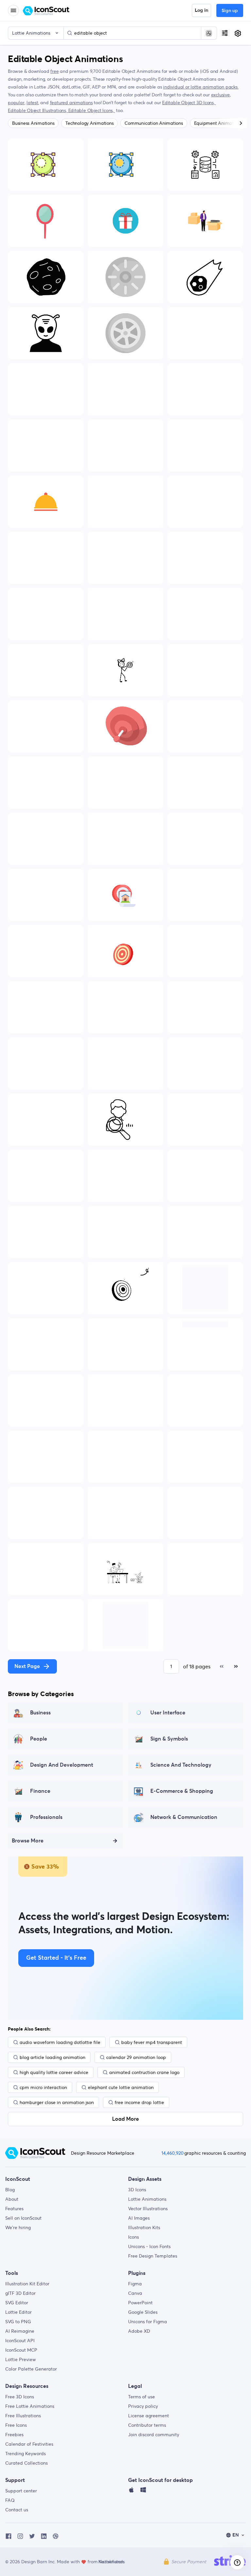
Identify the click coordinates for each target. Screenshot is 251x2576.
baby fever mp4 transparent (152, 2042)
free (54, 71)
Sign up (230, 11)
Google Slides (143, 2312)
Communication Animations (154, 123)
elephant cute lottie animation (121, 2087)
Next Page (27, 1666)
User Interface (168, 1713)
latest (32, 103)
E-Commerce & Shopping (182, 1791)
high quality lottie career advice (54, 2072)
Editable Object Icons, (92, 110)
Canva (135, 2293)
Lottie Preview (21, 2359)
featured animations (71, 103)
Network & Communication (184, 1817)
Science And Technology (181, 1765)
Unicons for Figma (148, 2322)
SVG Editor (17, 2303)
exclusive (220, 95)
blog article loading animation (52, 2057)
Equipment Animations (218, 123)
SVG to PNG (18, 2322)
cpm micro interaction (43, 2087)
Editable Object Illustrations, (38, 110)
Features (14, 2209)
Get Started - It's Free (56, 1958)
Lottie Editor (18, 2312)
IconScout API (20, 2341)
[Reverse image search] (209, 33)
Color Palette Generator (31, 2369)
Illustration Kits (144, 2228)
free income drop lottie (139, 2102)
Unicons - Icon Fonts (149, 2246)
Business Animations (33, 123)
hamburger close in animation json (57, 2102)
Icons (134, 2237)
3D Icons (137, 2190)
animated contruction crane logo (144, 2072)
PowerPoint (140, 2303)
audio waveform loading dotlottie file (60, 2042)
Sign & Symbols (169, 1739)
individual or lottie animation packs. (201, 87)
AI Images (139, 2218)
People (39, 1739)
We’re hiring (18, 2228)
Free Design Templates (153, 2256)
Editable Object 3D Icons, (189, 103)
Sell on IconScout (23, 2218)
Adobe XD (139, 2331)
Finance (40, 1791)
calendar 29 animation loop (136, 2057)
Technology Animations (89, 123)
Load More (125, 2119)
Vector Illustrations (148, 2209)
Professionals (46, 1817)
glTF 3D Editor (20, 2293)
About (12, 2199)
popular (16, 103)
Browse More (28, 1841)
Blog (10, 2190)
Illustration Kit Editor (27, 2284)
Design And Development (62, 1765)
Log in (201, 10)
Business (40, 1713)
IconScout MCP (21, 2350)
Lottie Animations (147, 2199)
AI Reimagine (20, 2331)
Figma (135, 2284)
